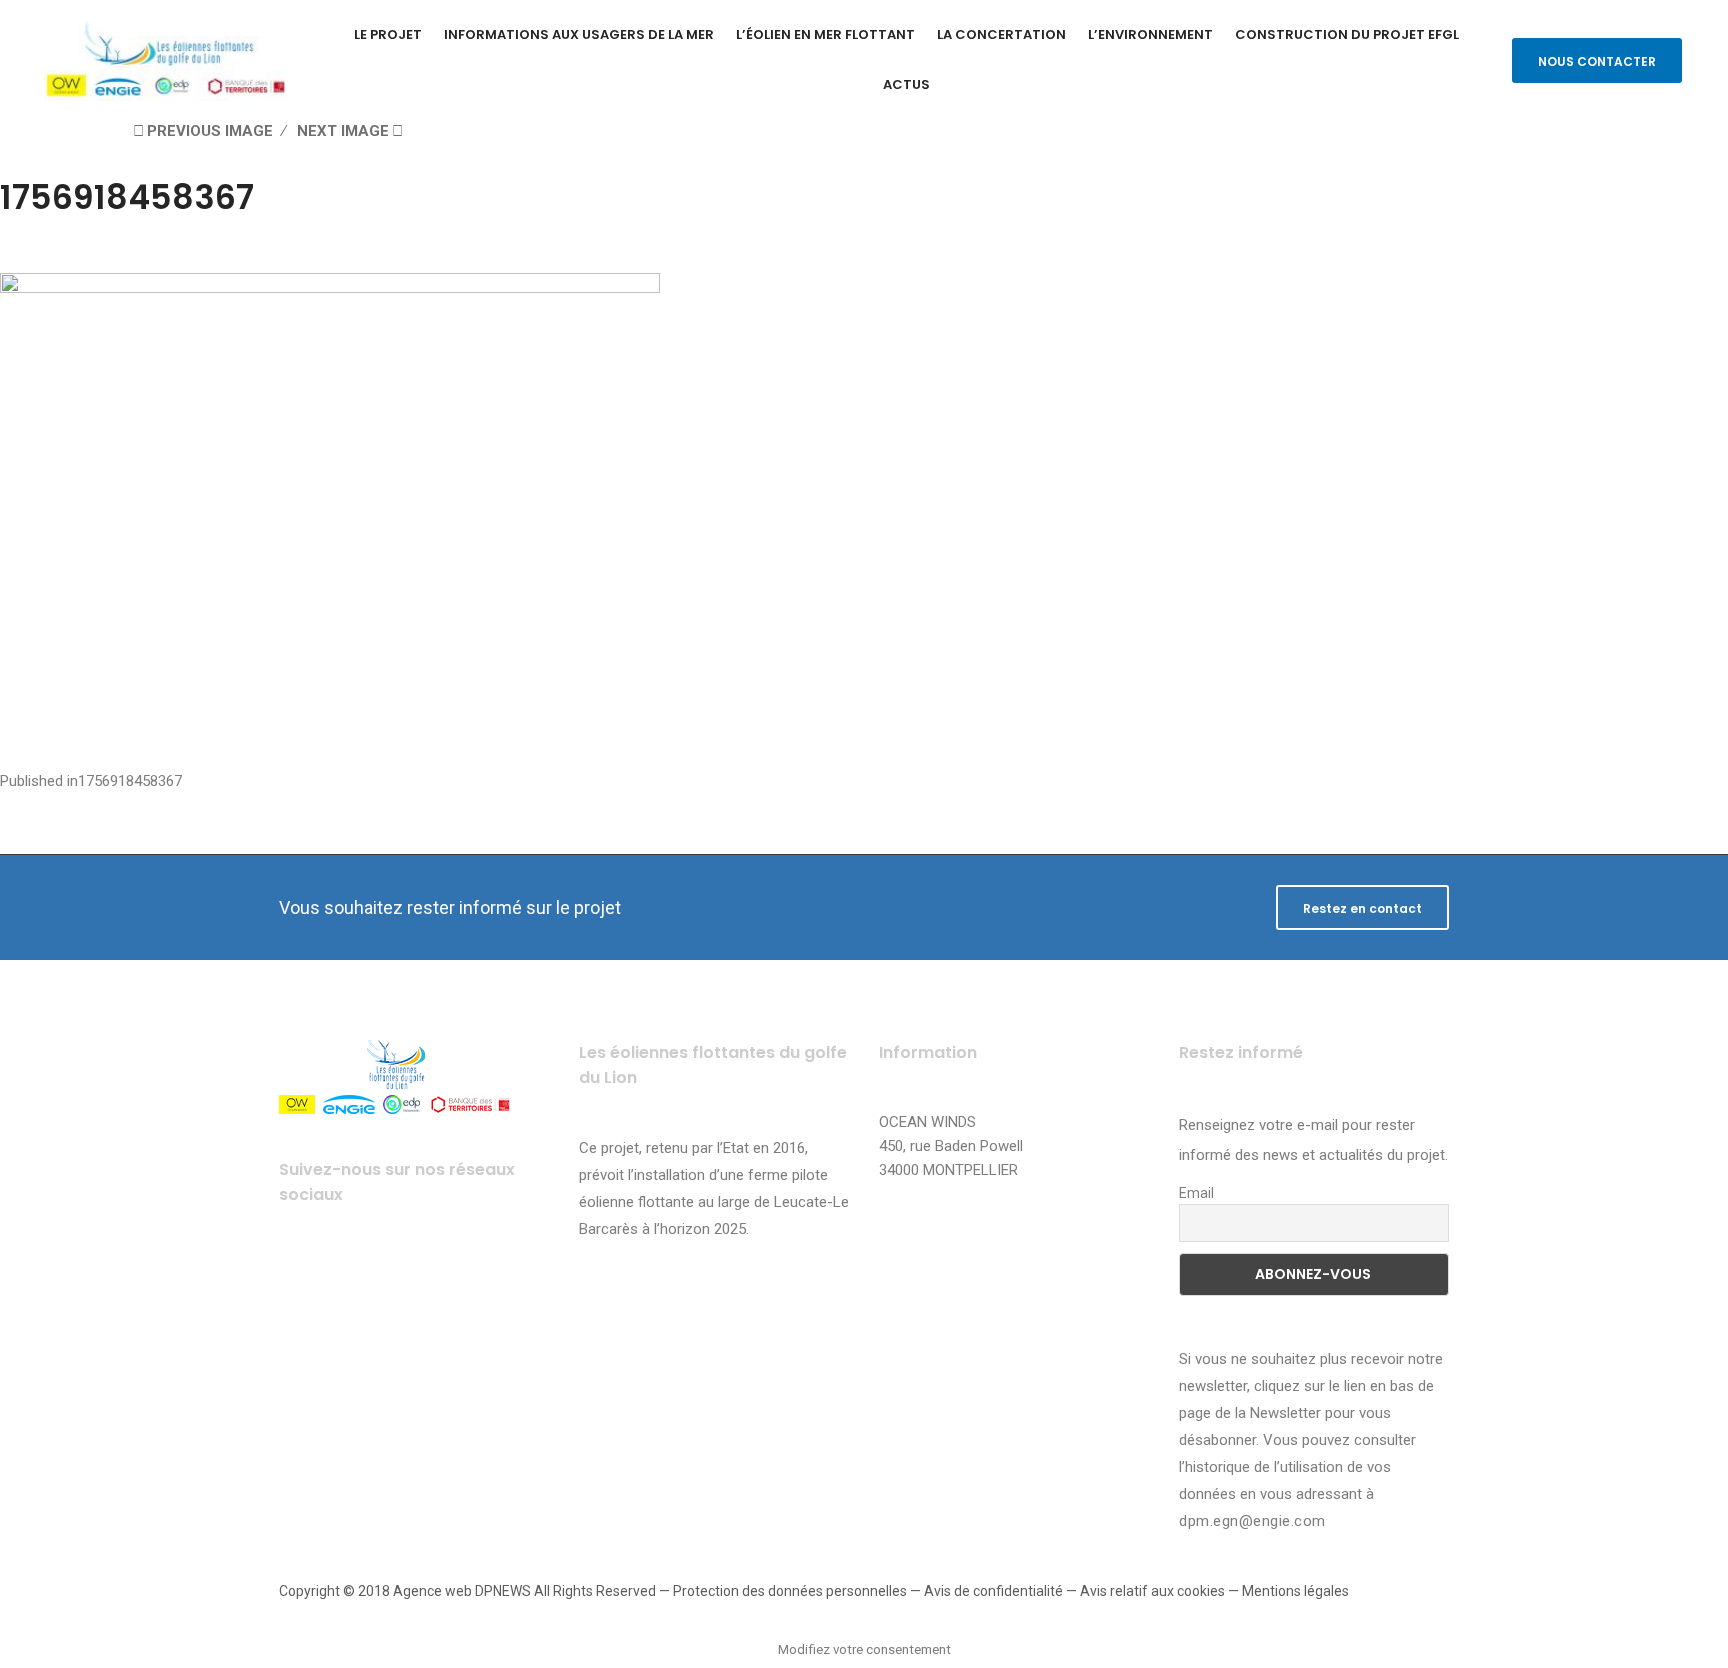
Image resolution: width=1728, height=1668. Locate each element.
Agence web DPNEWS (462, 1591)
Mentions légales (1295, 1591)
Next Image (343, 131)
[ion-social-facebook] (301, 1274)
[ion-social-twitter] (356, 1274)
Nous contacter (1597, 61)
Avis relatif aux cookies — (1161, 1591)
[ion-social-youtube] (411, 1274)
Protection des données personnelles (790, 1591)
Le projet (388, 34)
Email (1196, 1193)
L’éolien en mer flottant (825, 34)
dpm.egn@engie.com (1252, 1521)
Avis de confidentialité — (1002, 1591)
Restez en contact (1362, 908)
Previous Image (210, 131)
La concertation (1001, 34)
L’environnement (1150, 34)
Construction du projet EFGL (1347, 34)
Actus (906, 84)
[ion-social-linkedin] (466, 1274)
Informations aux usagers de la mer (579, 34)
